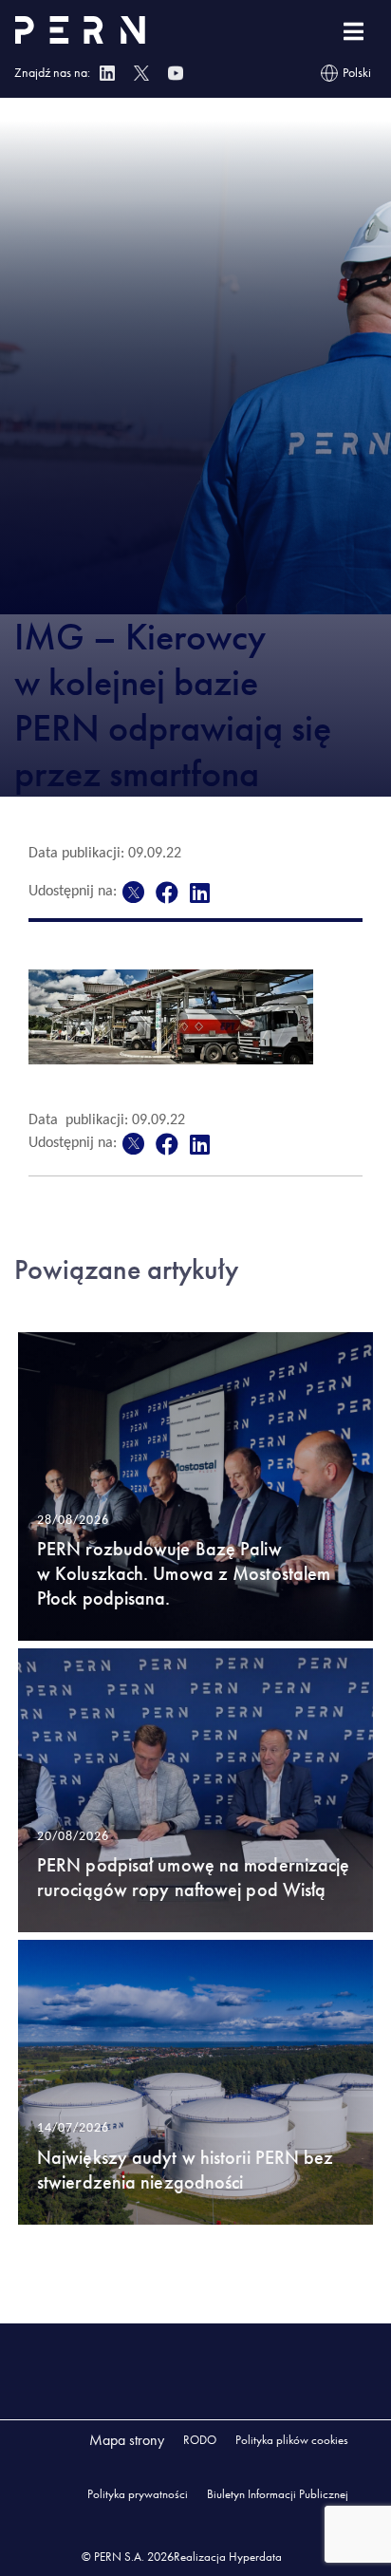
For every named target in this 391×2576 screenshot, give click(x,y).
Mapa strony (127, 2440)
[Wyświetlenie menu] (354, 32)
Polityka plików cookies (292, 2440)
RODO (200, 2440)
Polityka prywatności (138, 2494)
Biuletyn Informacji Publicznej (278, 2494)
